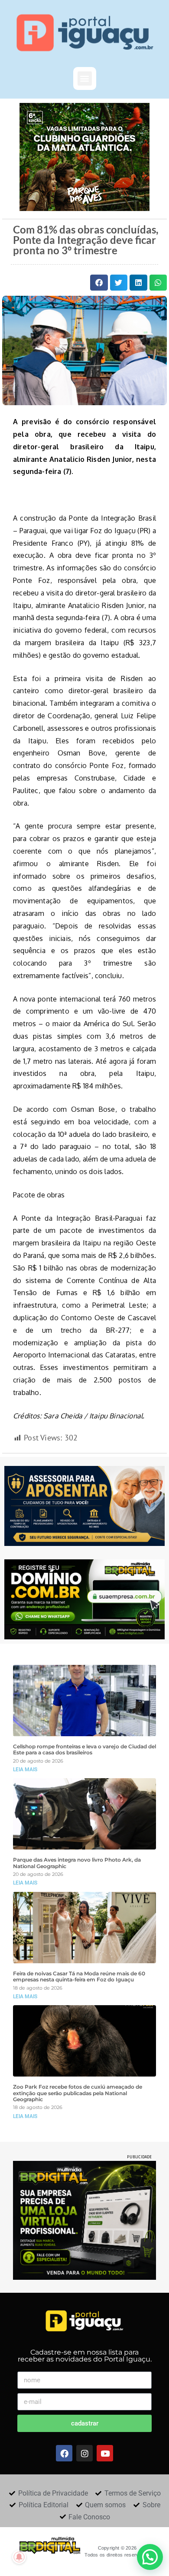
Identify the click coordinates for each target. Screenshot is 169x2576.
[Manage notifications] (19, 2557)
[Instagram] (84, 2453)
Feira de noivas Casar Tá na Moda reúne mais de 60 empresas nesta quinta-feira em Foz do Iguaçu (79, 1977)
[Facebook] (64, 2453)
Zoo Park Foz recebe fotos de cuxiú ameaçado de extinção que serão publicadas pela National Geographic (78, 2093)
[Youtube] (105, 2453)
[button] (85, 78)
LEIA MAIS (25, 1770)
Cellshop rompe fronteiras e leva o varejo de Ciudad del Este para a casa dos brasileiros (84, 1750)
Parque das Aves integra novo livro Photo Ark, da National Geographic (77, 1863)
